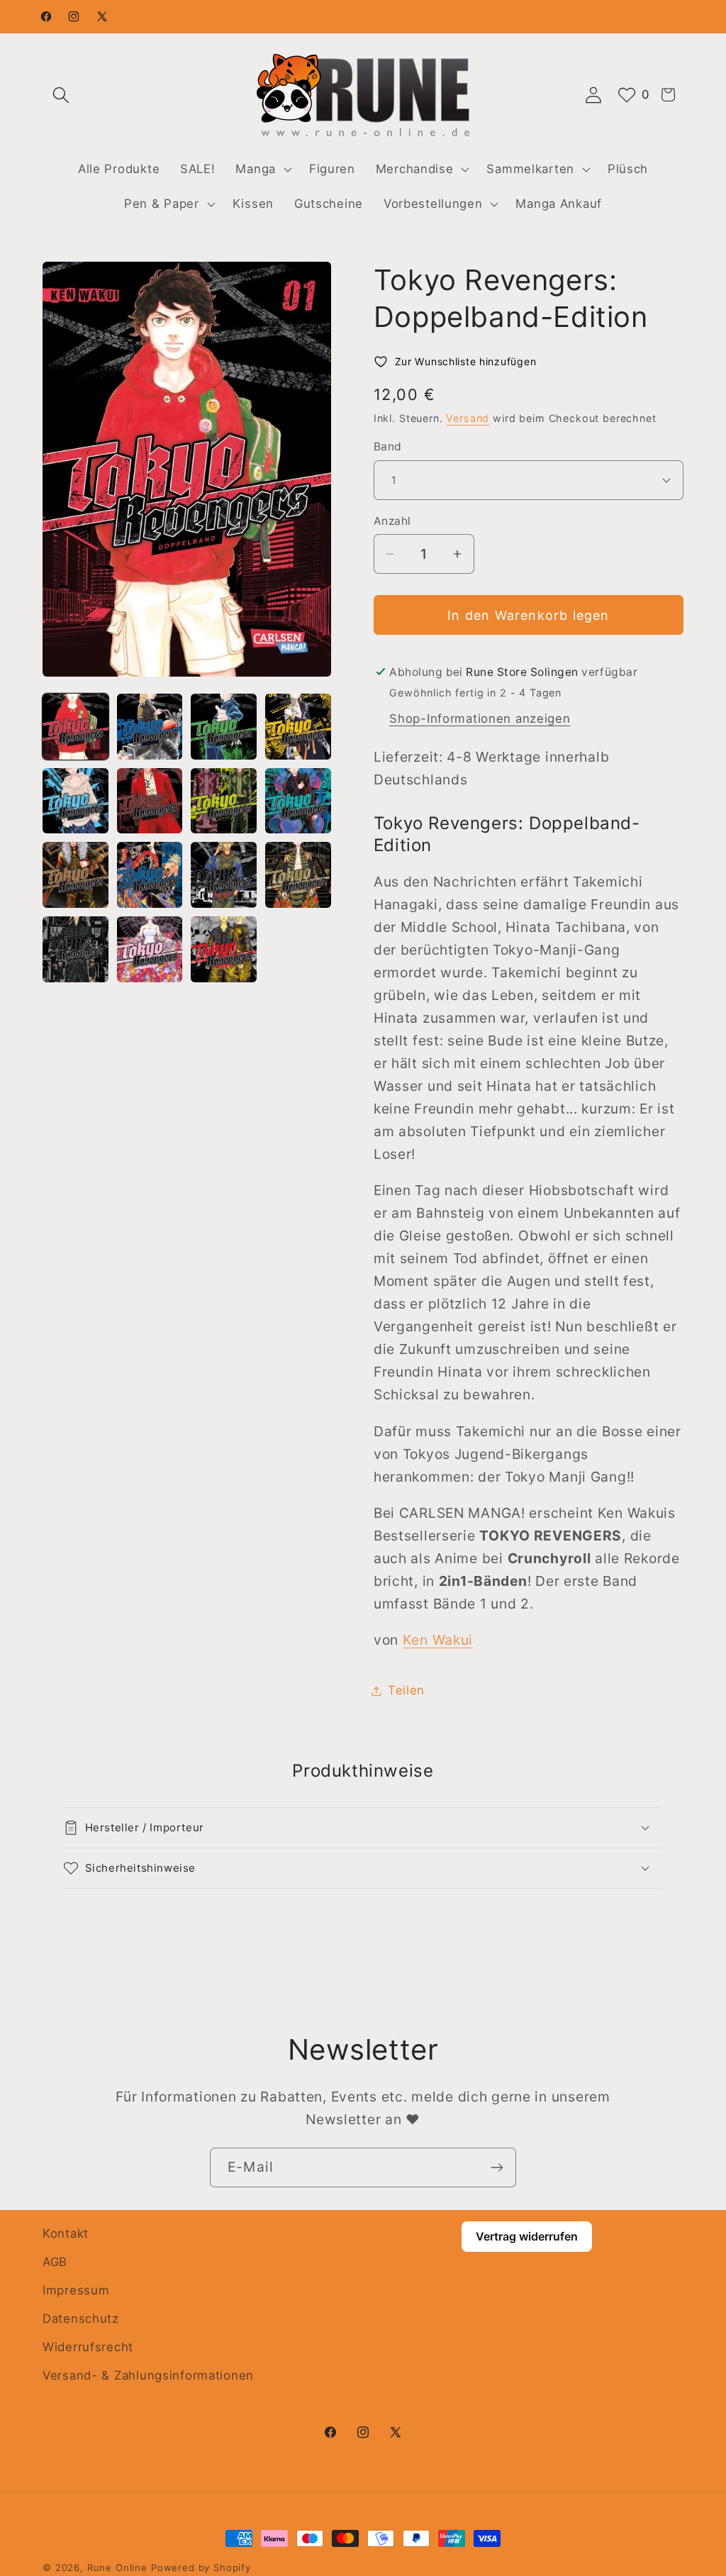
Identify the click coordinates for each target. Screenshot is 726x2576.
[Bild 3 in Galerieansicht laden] (224, 727)
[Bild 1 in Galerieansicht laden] (76, 727)
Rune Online (117, 2567)
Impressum (76, 2290)
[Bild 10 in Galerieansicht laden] (150, 875)
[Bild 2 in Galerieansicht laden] (150, 727)
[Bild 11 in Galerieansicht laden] (224, 875)
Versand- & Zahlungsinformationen (148, 2375)
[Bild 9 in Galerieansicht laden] (76, 875)
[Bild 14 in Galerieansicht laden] (150, 949)
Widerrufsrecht (88, 2347)
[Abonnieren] (497, 2167)
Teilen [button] (406, 1690)
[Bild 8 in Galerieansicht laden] (298, 801)
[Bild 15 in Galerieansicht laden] (224, 949)
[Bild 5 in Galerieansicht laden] (76, 801)
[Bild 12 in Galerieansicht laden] (298, 875)
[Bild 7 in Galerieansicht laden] (224, 801)
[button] (61, 95)
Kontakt (66, 2233)
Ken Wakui (438, 1640)
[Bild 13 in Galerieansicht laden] (76, 949)
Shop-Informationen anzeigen (480, 718)
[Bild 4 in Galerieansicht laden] (298, 727)
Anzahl (392, 521)
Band (388, 446)
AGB (55, 2262)
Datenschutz (81, 2319)
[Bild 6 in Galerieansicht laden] (150, 801)
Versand (468, 418)
